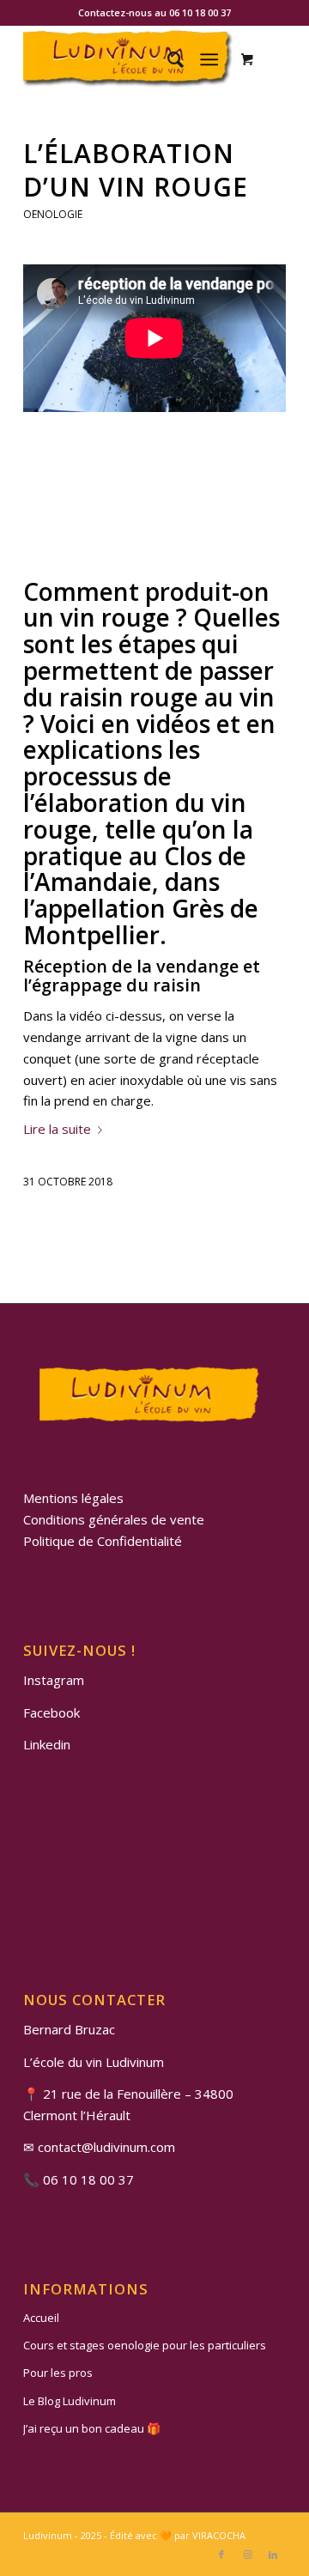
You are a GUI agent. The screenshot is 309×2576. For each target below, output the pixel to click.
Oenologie (53, 214)
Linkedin (47, 1744)
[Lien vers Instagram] (247, 2555)
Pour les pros (58, 2373)
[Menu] (209, 59)
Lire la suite (57, 1129)
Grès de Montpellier (141, 921)
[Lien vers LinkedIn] (273, 2555)
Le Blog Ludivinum (70, 2401)
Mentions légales (73, 1498)
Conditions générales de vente (114, 1519)
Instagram (54, 1680)
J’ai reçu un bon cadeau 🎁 (92, 2428)
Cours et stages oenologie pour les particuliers (145, 2345)
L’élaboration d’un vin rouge (136, 170)
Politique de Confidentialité (103, 1541)
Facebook (51, 1712)
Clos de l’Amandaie (135, 869)
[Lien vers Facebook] (221, 2555)
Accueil (41, 2318)
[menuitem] (167, 59)
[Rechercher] (167, 59)
